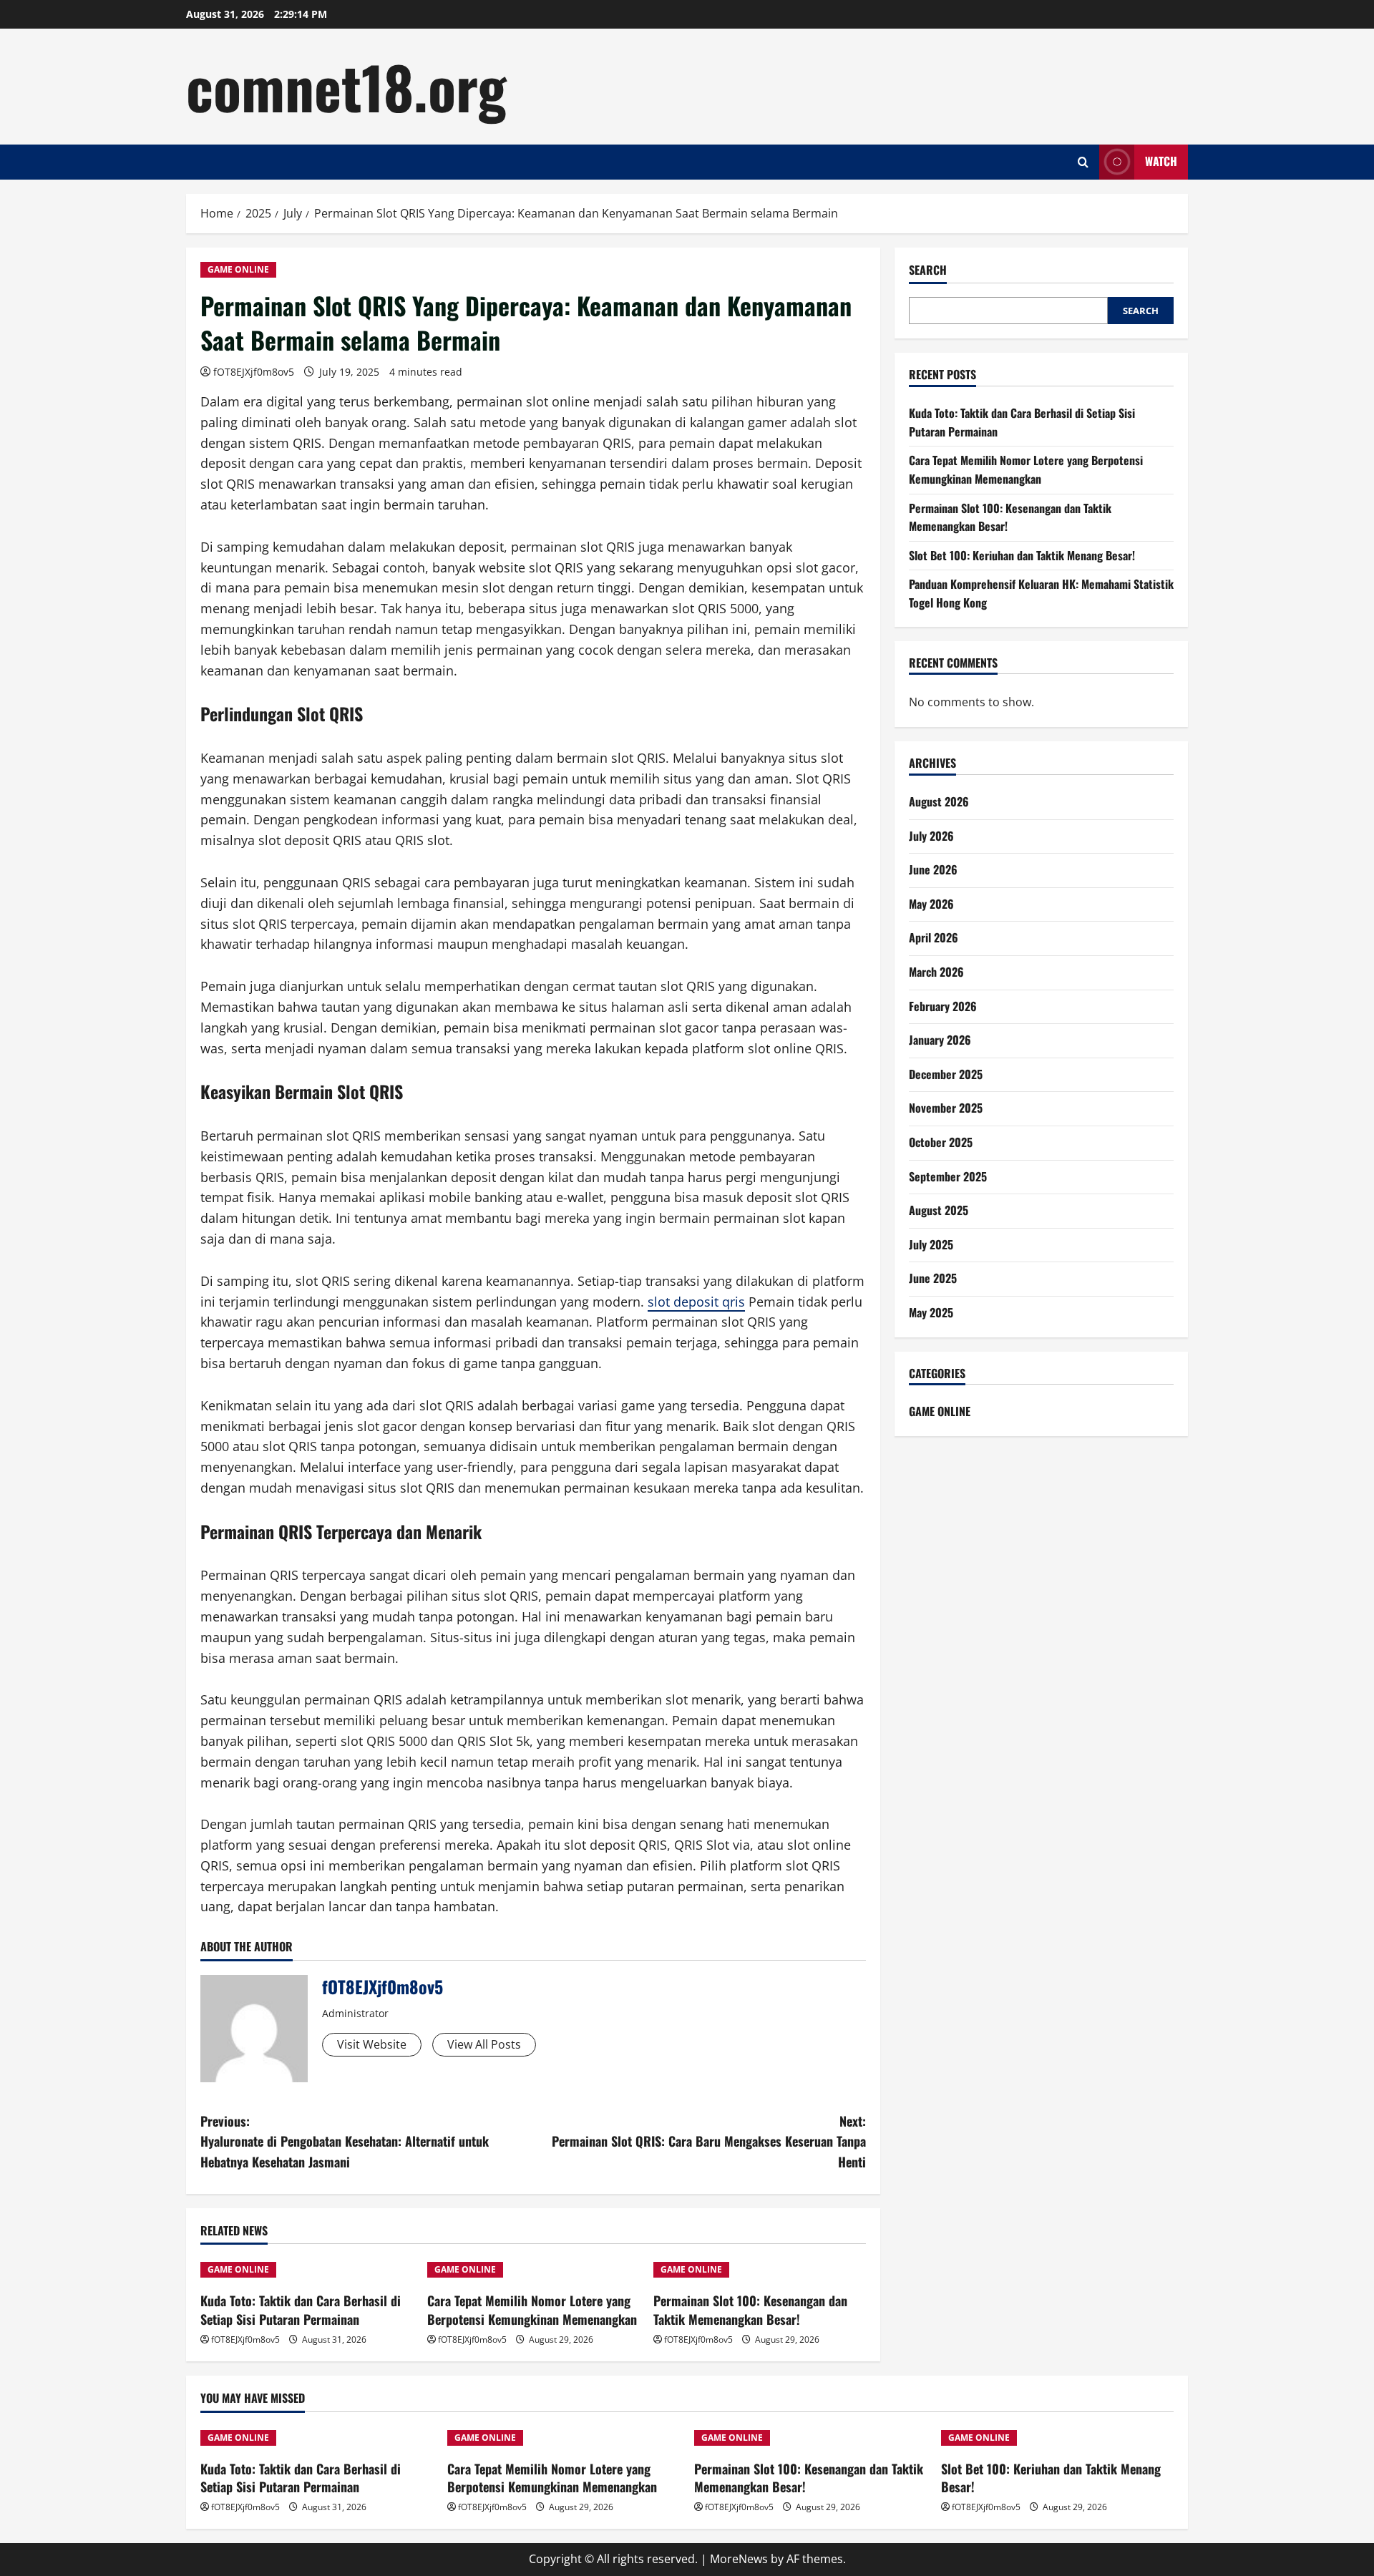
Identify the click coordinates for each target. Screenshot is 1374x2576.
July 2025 (931, 1244)
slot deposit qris (696, 1302)
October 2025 (941, 1142)
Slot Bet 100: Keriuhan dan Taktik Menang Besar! (1022, 555)
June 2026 (933, 869)
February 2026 (943, 1006)
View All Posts (484, 2044)
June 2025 (933, 1278)
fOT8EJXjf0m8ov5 (254, 372)
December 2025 (946, 1074)
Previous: (345, 2142)
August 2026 (939, 801)
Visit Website (372, 2044)
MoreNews (739, 2559)
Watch (1161, 161)
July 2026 (931, 836)
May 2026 (931, 904)
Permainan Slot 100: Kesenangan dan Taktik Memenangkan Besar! (750, 2309)
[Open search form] (1083, 162)
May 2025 (931, 1312)
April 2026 (934, 937)
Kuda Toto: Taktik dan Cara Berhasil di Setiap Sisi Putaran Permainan (301, 2309)
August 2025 (939, 1210)
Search (928, 270)
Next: (709, 2142)
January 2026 (940, 1040)
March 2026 (936, 972)
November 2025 (946, 1108)
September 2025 (948, 1176)
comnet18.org (346, 86)
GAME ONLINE (238, 269)
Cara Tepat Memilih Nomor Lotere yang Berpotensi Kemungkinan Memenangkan (532, 2309)
